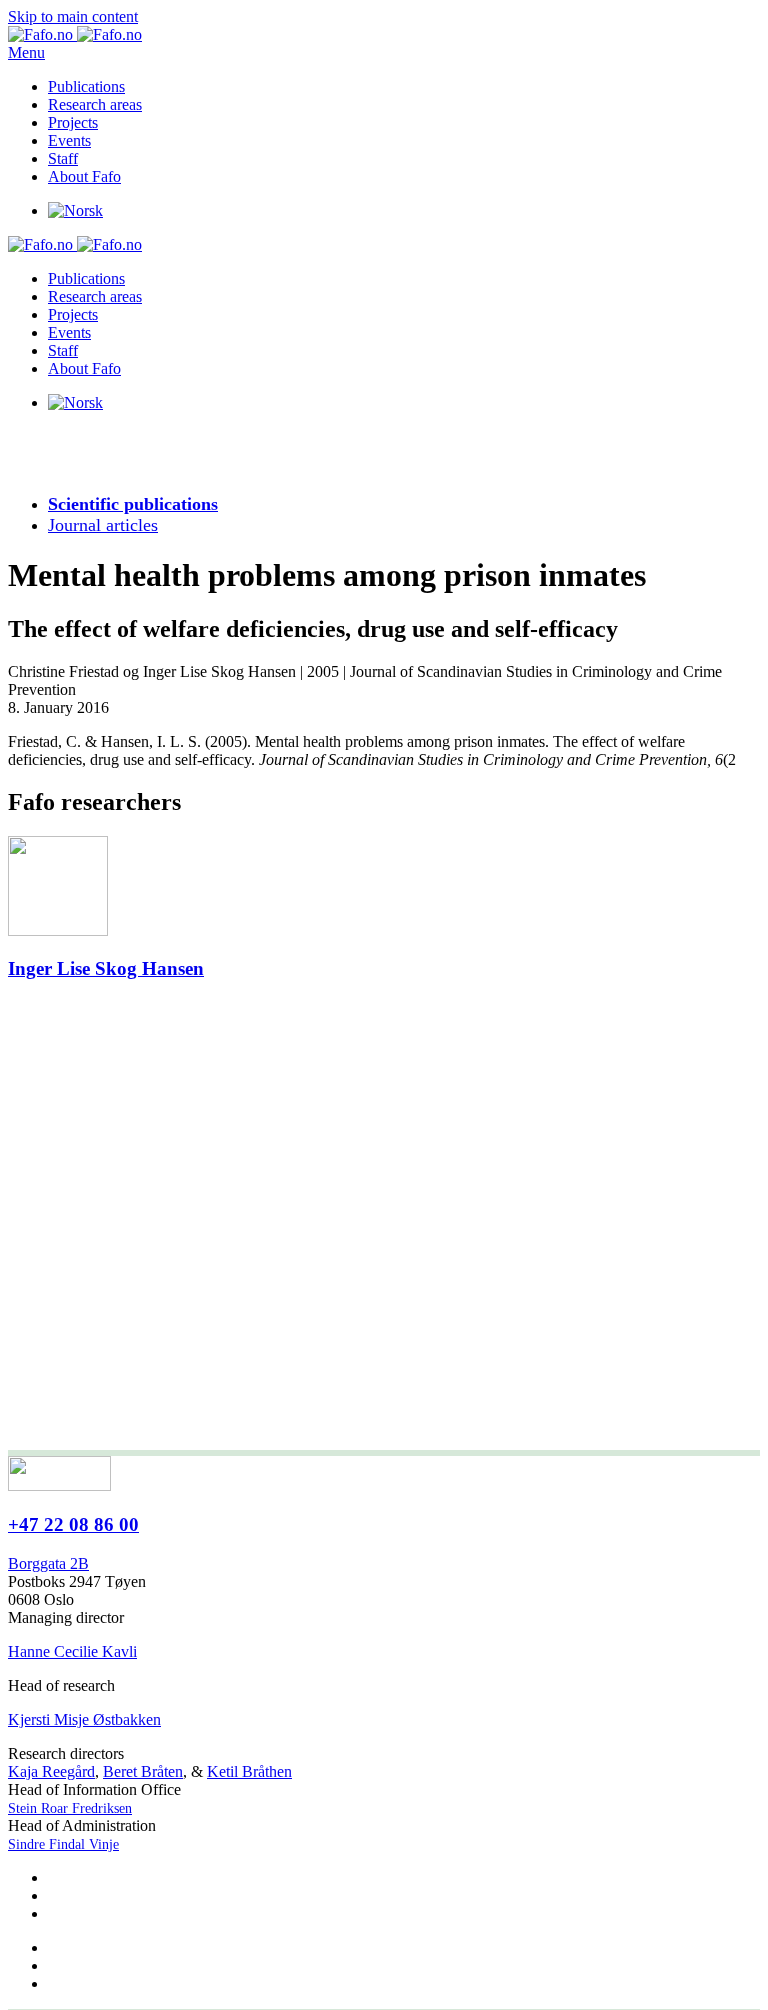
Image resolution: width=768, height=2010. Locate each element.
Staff (63, 158)
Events (69, 140)
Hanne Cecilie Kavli (72, 1651)
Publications (86, 86)
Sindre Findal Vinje (63, 1844)
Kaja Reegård (51, 1771)
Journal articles (103, 525)
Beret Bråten (143, 1771)
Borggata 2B (48, 1563)
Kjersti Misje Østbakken (84, 1719)
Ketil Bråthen (249, 1771)
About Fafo (84, 176)
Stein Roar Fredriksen (70, 1808)
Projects (73, 122)
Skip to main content (73, 16)
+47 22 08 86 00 (73, 1524)
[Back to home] (75, 34)
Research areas (95, 104)
